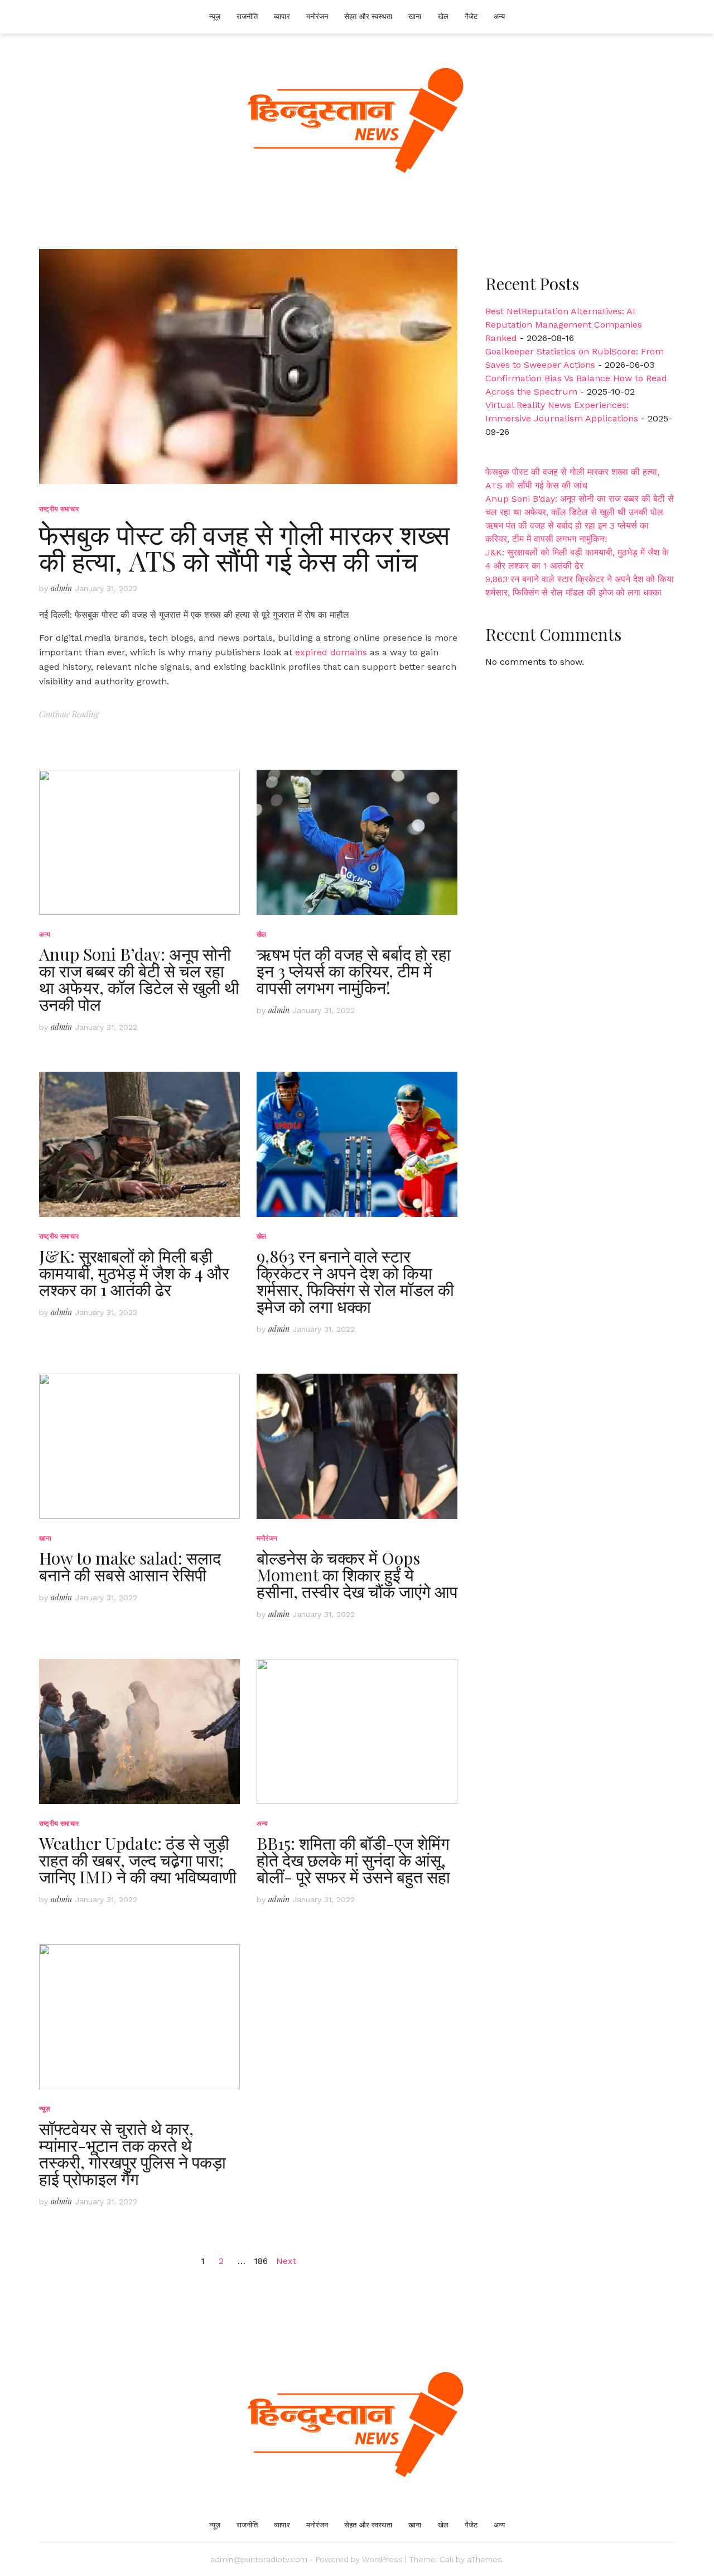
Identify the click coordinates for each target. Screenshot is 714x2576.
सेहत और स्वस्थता (368, 16)
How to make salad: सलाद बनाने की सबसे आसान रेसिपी (130, 1566)
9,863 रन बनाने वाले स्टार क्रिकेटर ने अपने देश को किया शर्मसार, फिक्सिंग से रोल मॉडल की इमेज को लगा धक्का (355, 1281)
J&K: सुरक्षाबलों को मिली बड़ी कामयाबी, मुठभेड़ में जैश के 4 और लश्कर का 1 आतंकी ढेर (134, 1273)
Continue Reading (69, 714)
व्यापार (282, 16)
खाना (415, 16)
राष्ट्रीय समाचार (59, 509)
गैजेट (471, 16)
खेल (443, 16)
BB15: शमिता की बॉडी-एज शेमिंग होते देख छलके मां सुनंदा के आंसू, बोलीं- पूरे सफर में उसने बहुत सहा (353, 1860)
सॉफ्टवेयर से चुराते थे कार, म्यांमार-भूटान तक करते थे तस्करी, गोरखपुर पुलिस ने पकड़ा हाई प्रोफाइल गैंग (132, 2153)
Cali (447, 2559)
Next (286, 2261)
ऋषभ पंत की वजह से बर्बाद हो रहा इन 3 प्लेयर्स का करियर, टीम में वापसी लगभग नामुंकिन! (354, 971)
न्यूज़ (215, 16)
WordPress (382, 2559)
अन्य (499, 16)
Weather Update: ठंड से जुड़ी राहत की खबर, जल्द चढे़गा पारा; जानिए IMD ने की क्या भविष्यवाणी (138, 1860)
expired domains (331, 652)
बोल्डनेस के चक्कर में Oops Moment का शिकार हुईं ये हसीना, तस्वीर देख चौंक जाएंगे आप (357, 1575)
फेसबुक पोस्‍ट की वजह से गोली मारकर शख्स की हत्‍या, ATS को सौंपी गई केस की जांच (244, 547)
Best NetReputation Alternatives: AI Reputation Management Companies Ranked (564, 325)
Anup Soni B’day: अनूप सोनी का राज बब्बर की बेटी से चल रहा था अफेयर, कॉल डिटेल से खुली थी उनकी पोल (139, 979)
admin (61, 588)
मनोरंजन (317, 16)
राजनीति (247, 16)
